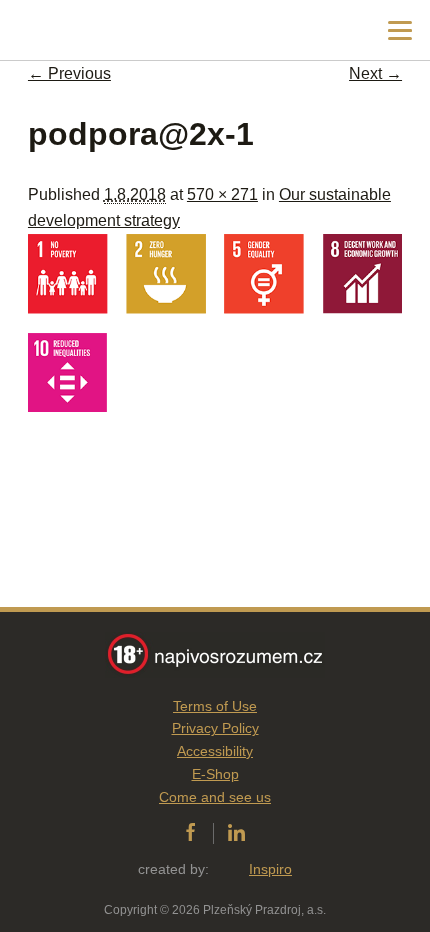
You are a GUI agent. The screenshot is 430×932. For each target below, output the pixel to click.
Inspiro (270, 869)
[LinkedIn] (236, 833)
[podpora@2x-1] (215, 406)
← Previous (69, 73)
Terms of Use (215, 706)
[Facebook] (190, 833)
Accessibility (215, 751)
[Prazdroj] (99, 30)
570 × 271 (222, 194)
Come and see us (215, 797)
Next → (375, 73)
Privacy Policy (215, 728)
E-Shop (215, 774)
